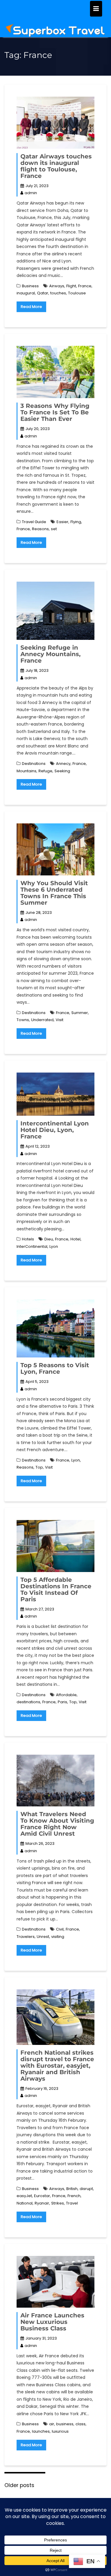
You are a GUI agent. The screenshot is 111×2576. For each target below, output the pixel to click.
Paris (62, 1702)
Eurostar (42, 2196)
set (54, 529)
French (74, 2196)
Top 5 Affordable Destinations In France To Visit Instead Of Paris (56, 1589)
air (52, 2424)
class (81, 2424)
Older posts (19, 2485)
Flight (71, 286)
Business (30, 286)
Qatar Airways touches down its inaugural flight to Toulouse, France (56, 166)
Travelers (26, 1937)
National (25, 2203)
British (72, 2189)
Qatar (43, 293)
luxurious (60, 2431)
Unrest (43, 1937)
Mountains (26, 771)
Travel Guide (34, 522)
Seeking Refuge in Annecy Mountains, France (50, 654)
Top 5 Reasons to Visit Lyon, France (55, 1368)
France (85, 286)
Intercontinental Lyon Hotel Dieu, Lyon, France (55, 1130)
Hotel (75, 1239)
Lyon (54, 1246)
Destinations (34, 764)
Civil (60, 1929)
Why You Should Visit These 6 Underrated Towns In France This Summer (54, 893)
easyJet (24, 2196)
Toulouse (77, 293)
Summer (80, 1013)
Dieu (49, 1239)
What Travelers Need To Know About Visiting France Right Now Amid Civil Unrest (57, 1824)
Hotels (28, 1239)
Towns (23, 1020)
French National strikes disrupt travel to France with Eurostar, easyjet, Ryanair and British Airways (57, 2066)
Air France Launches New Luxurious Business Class (52, 2322)
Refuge (45, 771)
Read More (31, 307)
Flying (76, 522)
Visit (59, 1020)
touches (58, 293)
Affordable (66, 1695)
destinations (28, 1702)
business (65, 2424)
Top (39, 1467)
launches (41, 2431)
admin (31, 193)
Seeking (62, 771)
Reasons (40, 529)
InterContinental (32, 1246)
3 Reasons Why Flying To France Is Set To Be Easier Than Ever (55, 412)
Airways (57, 286)
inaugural (26, 293)
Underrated (42, 1020)
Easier (62, 522)
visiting (58, 1937)
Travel (72, 2203)
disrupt (86, 2189)
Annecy (63, 764)
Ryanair (42, 2203)
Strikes (58, 2203)
